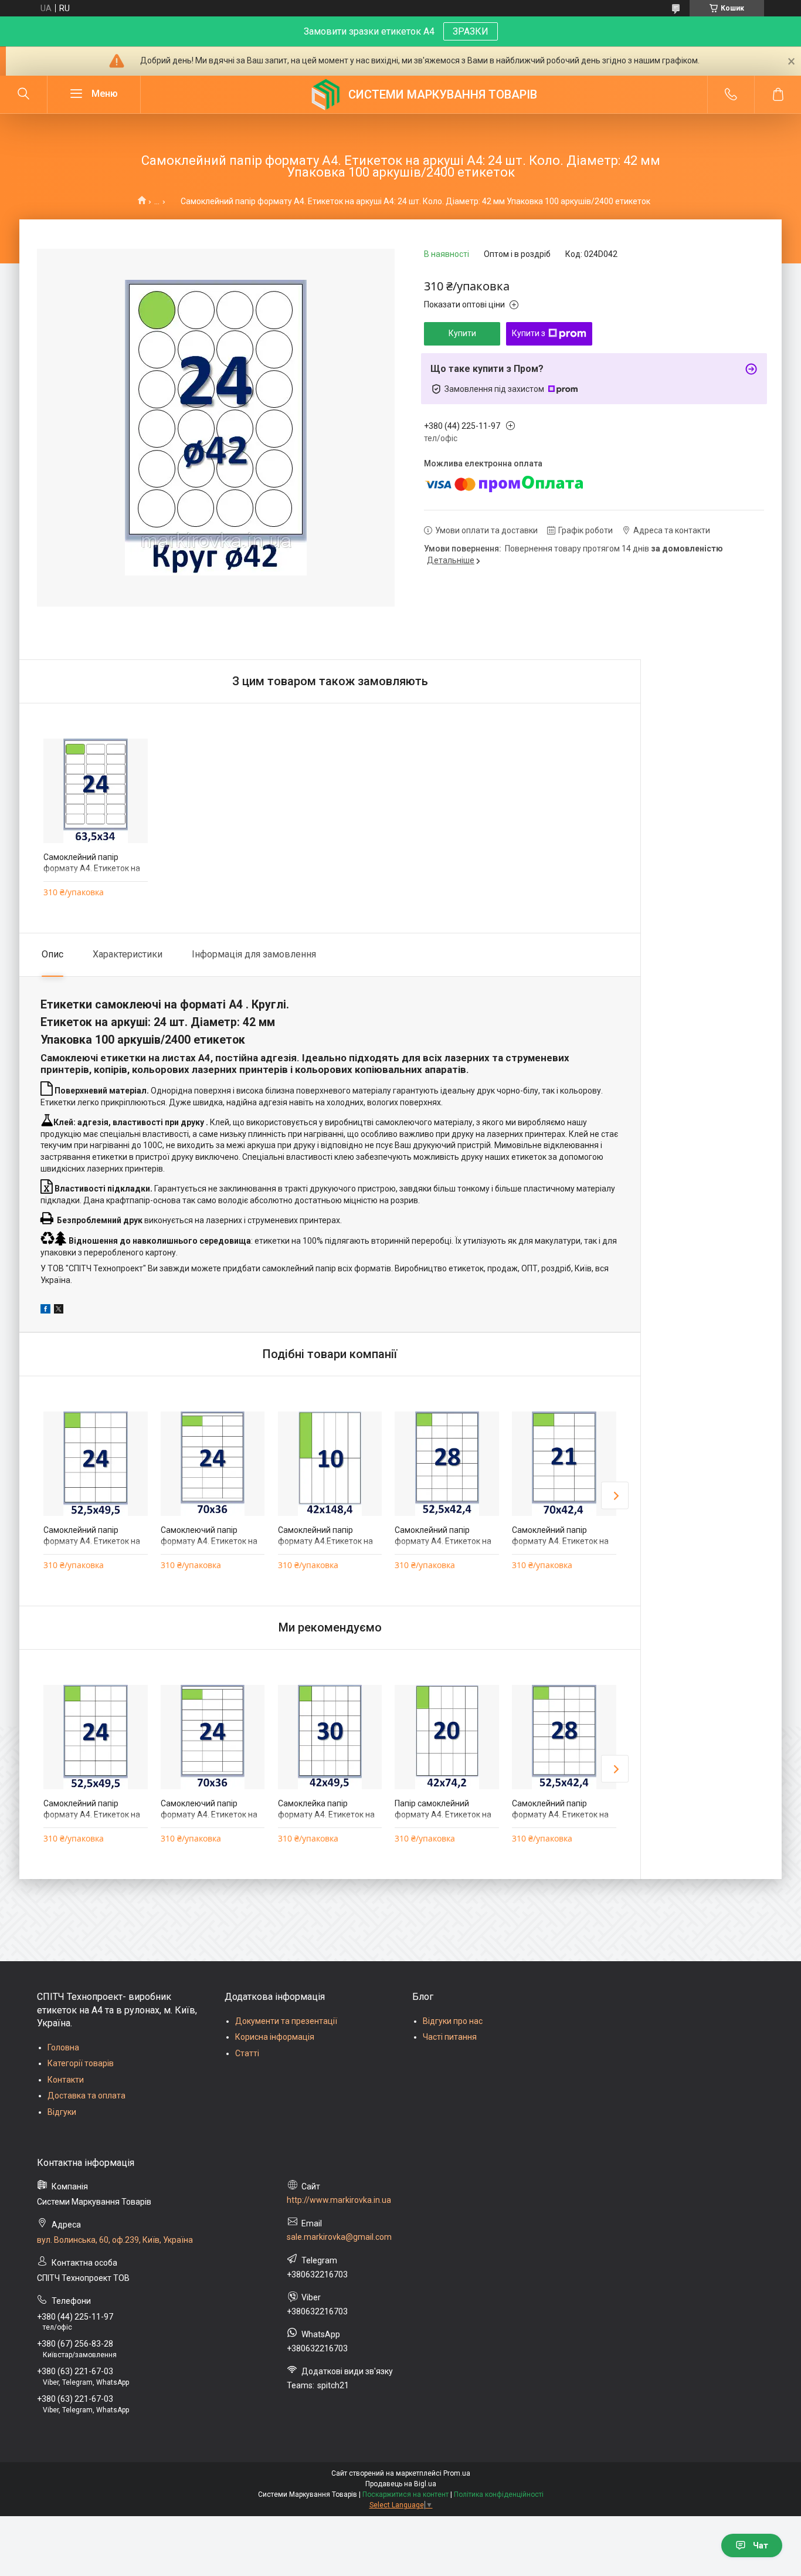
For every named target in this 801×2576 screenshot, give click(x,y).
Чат (761, 2545)
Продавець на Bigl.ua (401, 2484)
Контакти (66, 2080)
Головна (63, 2047)
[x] (59, 1311)
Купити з (529, 333)
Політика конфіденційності (499, 2494)
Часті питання (450, 2037)
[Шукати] (23, 94)
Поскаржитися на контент (405, 2494)
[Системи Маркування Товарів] (325, 94)
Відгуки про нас (453, 2021)
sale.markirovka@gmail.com (339, 2237)
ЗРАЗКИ (471, 31)
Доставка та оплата (86, 2096)
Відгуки (62, 2112)
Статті (247, 2053)
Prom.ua (457, 2473)
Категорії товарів (81, 2063)
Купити (462, 333)
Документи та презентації (286, 2021)
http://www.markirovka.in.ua (339, 2200)
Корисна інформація (275, 2037)
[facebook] (45, 1311)
